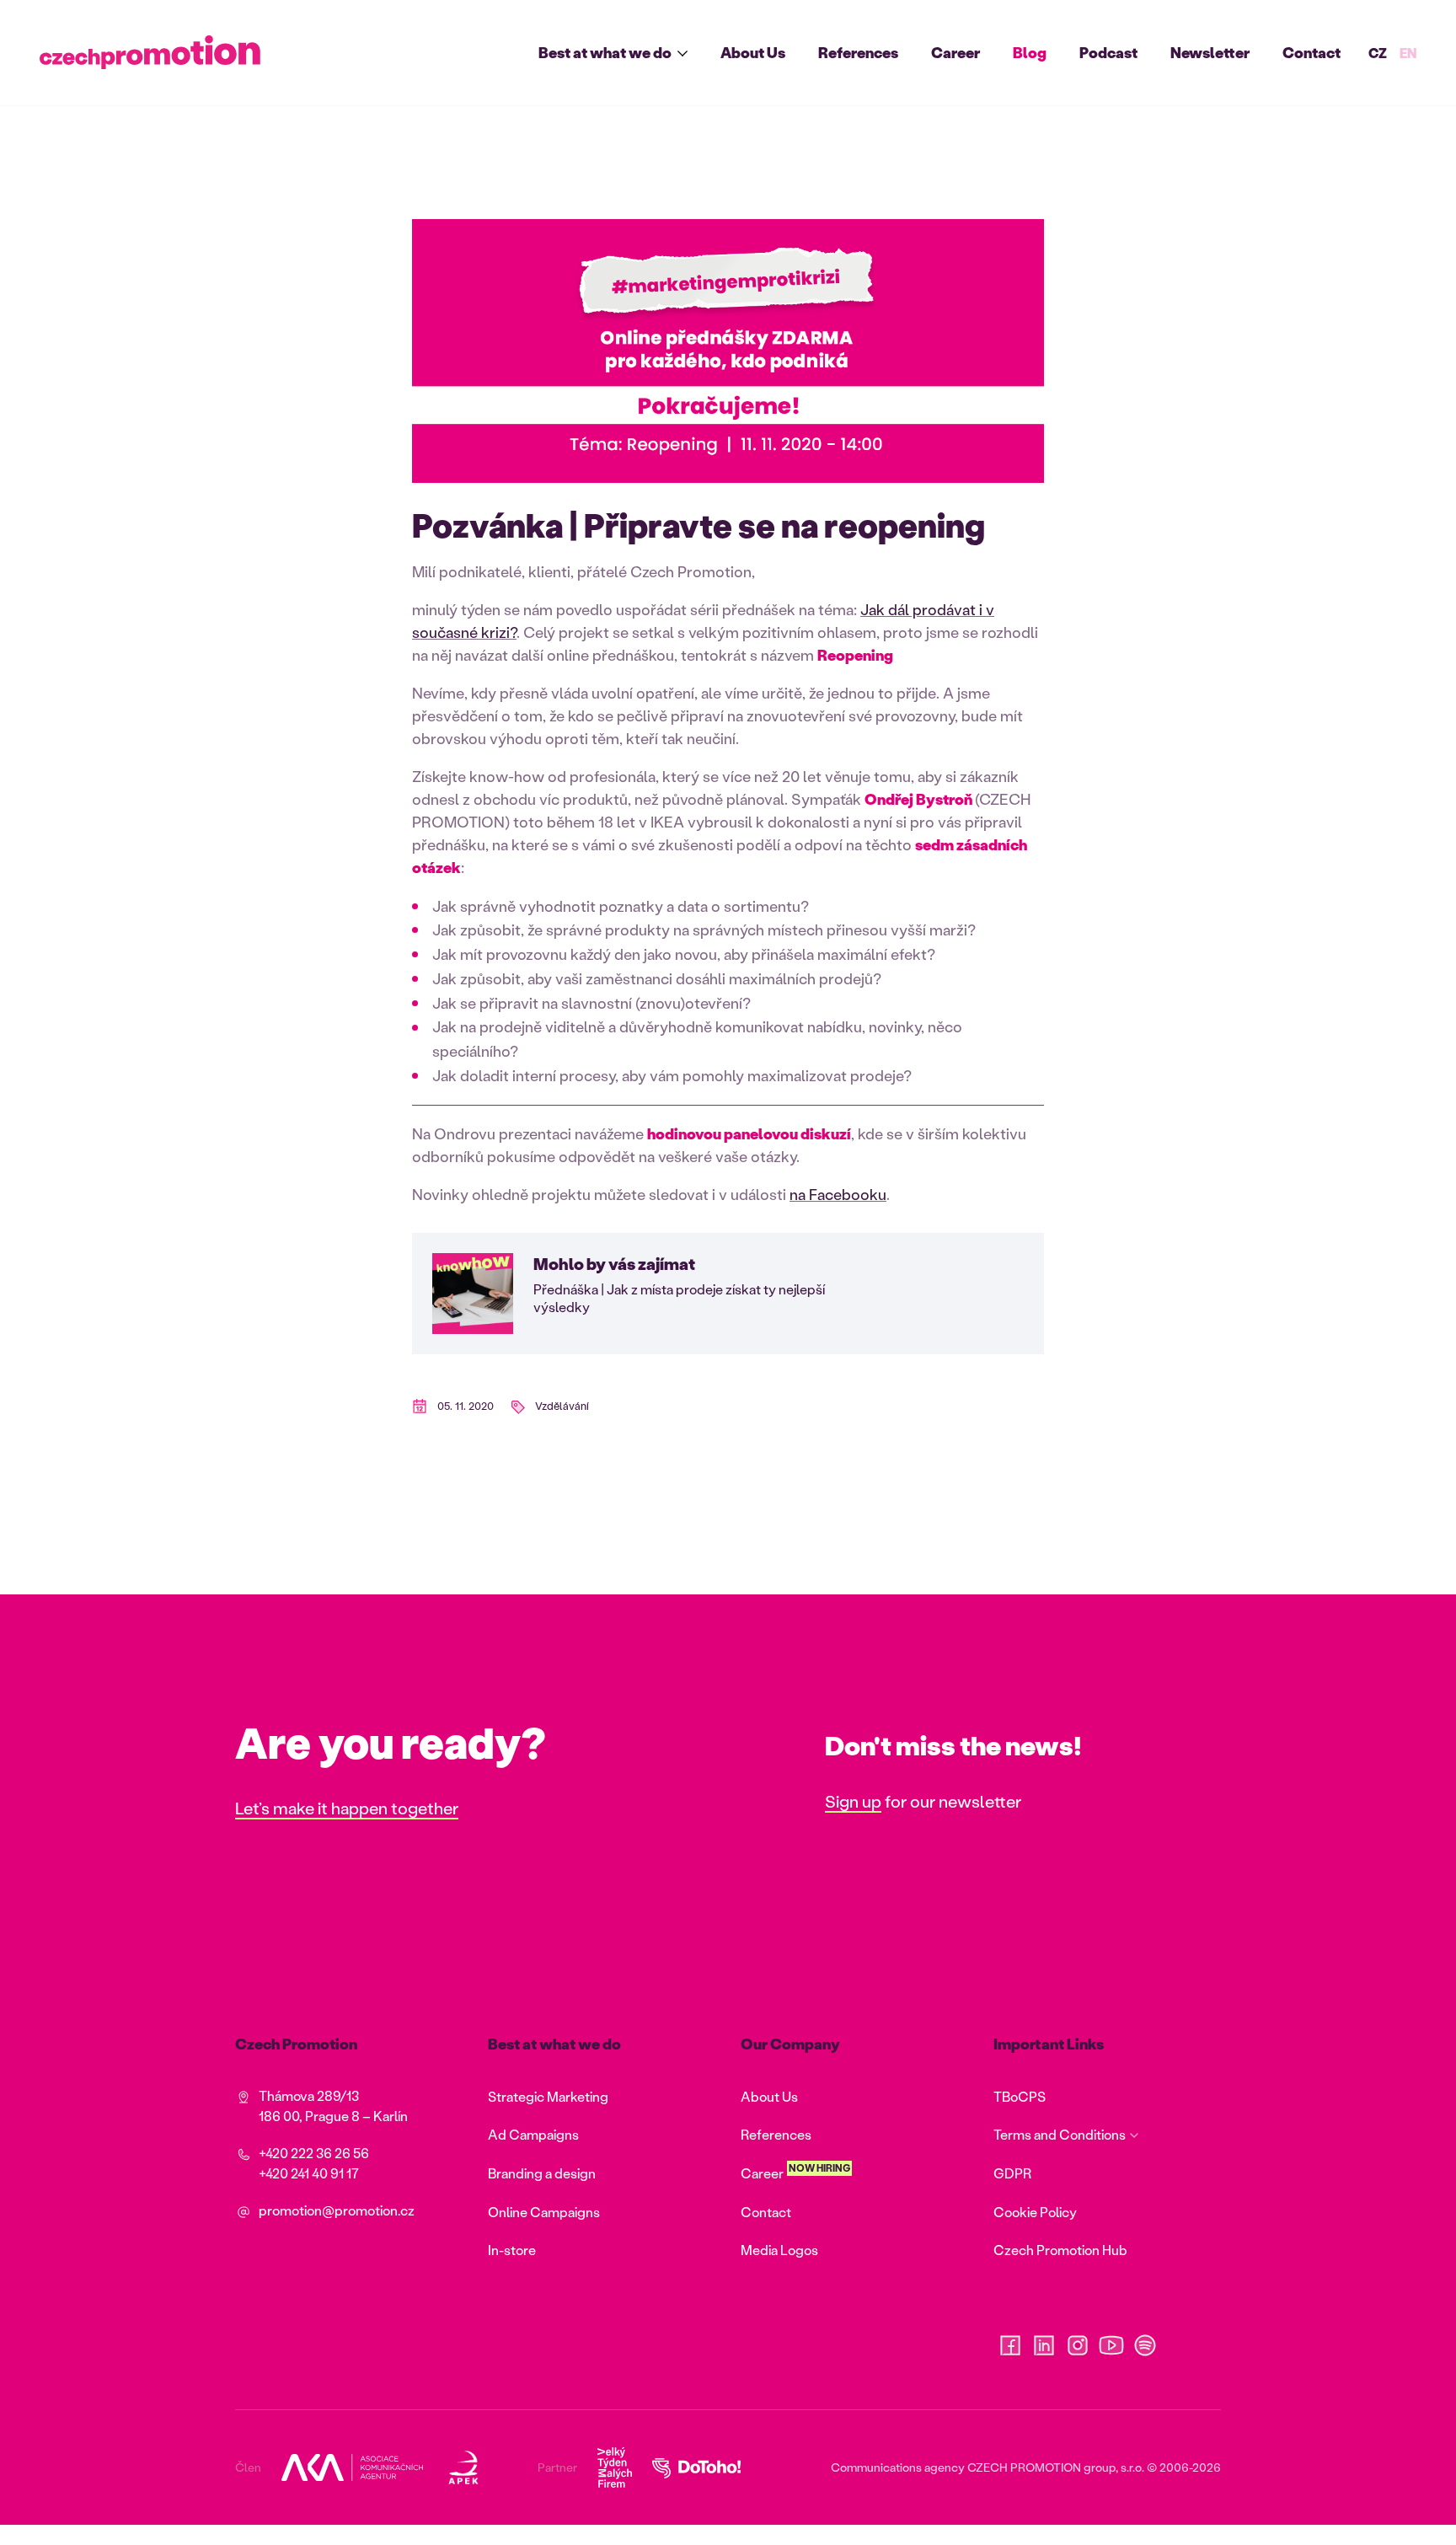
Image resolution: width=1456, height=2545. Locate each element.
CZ (1378, 53)
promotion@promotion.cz (337, 2210)
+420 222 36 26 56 (314, 2153)
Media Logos (779, 2250)
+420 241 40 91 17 (309, 2173)
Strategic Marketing (548, 2096)
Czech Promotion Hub (1060, 2250)
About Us (753, 52)
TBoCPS (1020, 2096)
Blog (1030, 52)
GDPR (1012, 2173)
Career (955, 52)
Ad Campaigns (533, 2134)
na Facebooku (838, 1194)
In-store (512, 2250)
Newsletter (1210, 52)
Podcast (1108, 52)
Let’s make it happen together (347, 1808)
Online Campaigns (544, 2212)
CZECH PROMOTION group (1041, 2467)
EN (1408, 53)
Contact (1311, 52)
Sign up (853, 1801)
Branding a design (542, 2173)
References (858, 52)
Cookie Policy (1035, 2212)
